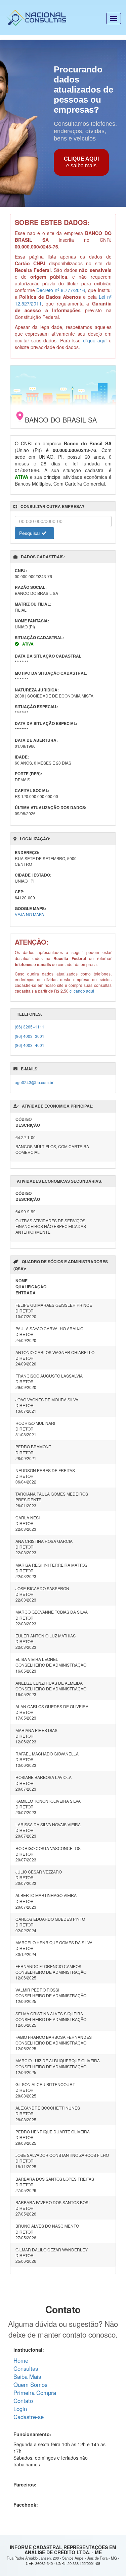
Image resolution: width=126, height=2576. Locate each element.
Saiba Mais (27, 2376)
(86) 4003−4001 (30, 1045)
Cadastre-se (29, 2417)
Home (21, 2360)
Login (20, 2409)
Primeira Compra (35, 2393)
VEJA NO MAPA (29, 914)
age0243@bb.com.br (34, 1082)
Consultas (26, 2368)
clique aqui (95, 340)
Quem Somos (30, 2385)
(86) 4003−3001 (30, 1036)
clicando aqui (82, 991)
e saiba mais (81, 162)
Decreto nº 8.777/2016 (61, 290)
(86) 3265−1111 (30, 1027)
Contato (23, 2401)
